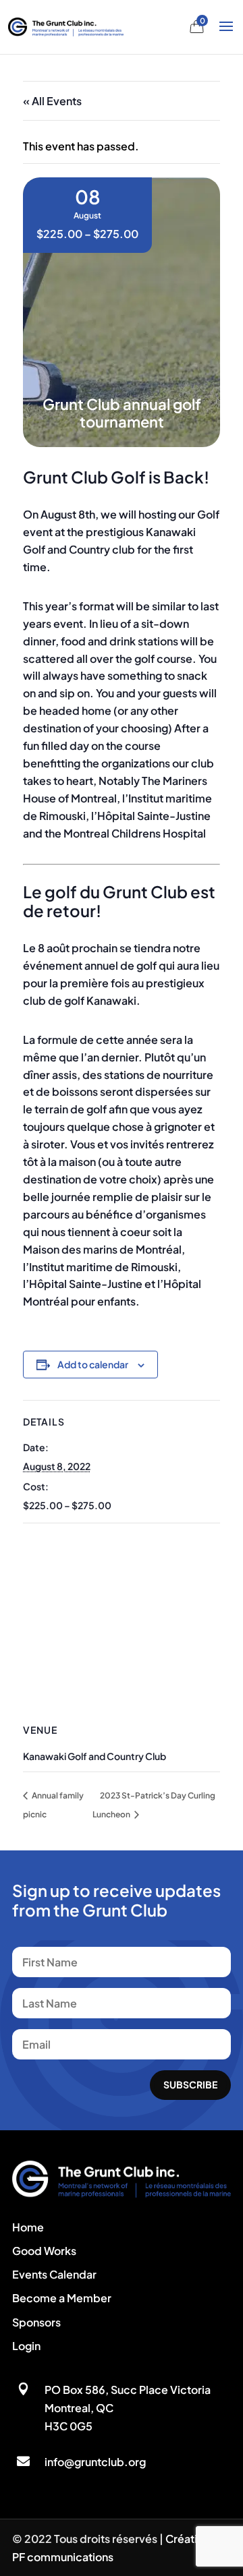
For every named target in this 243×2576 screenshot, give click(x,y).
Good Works (44, 2251)
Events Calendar (54, 2274)
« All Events (52, 101)
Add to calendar (93, 1364)
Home (28, 2227)
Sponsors (36, 2322)
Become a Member (62, 2298)
